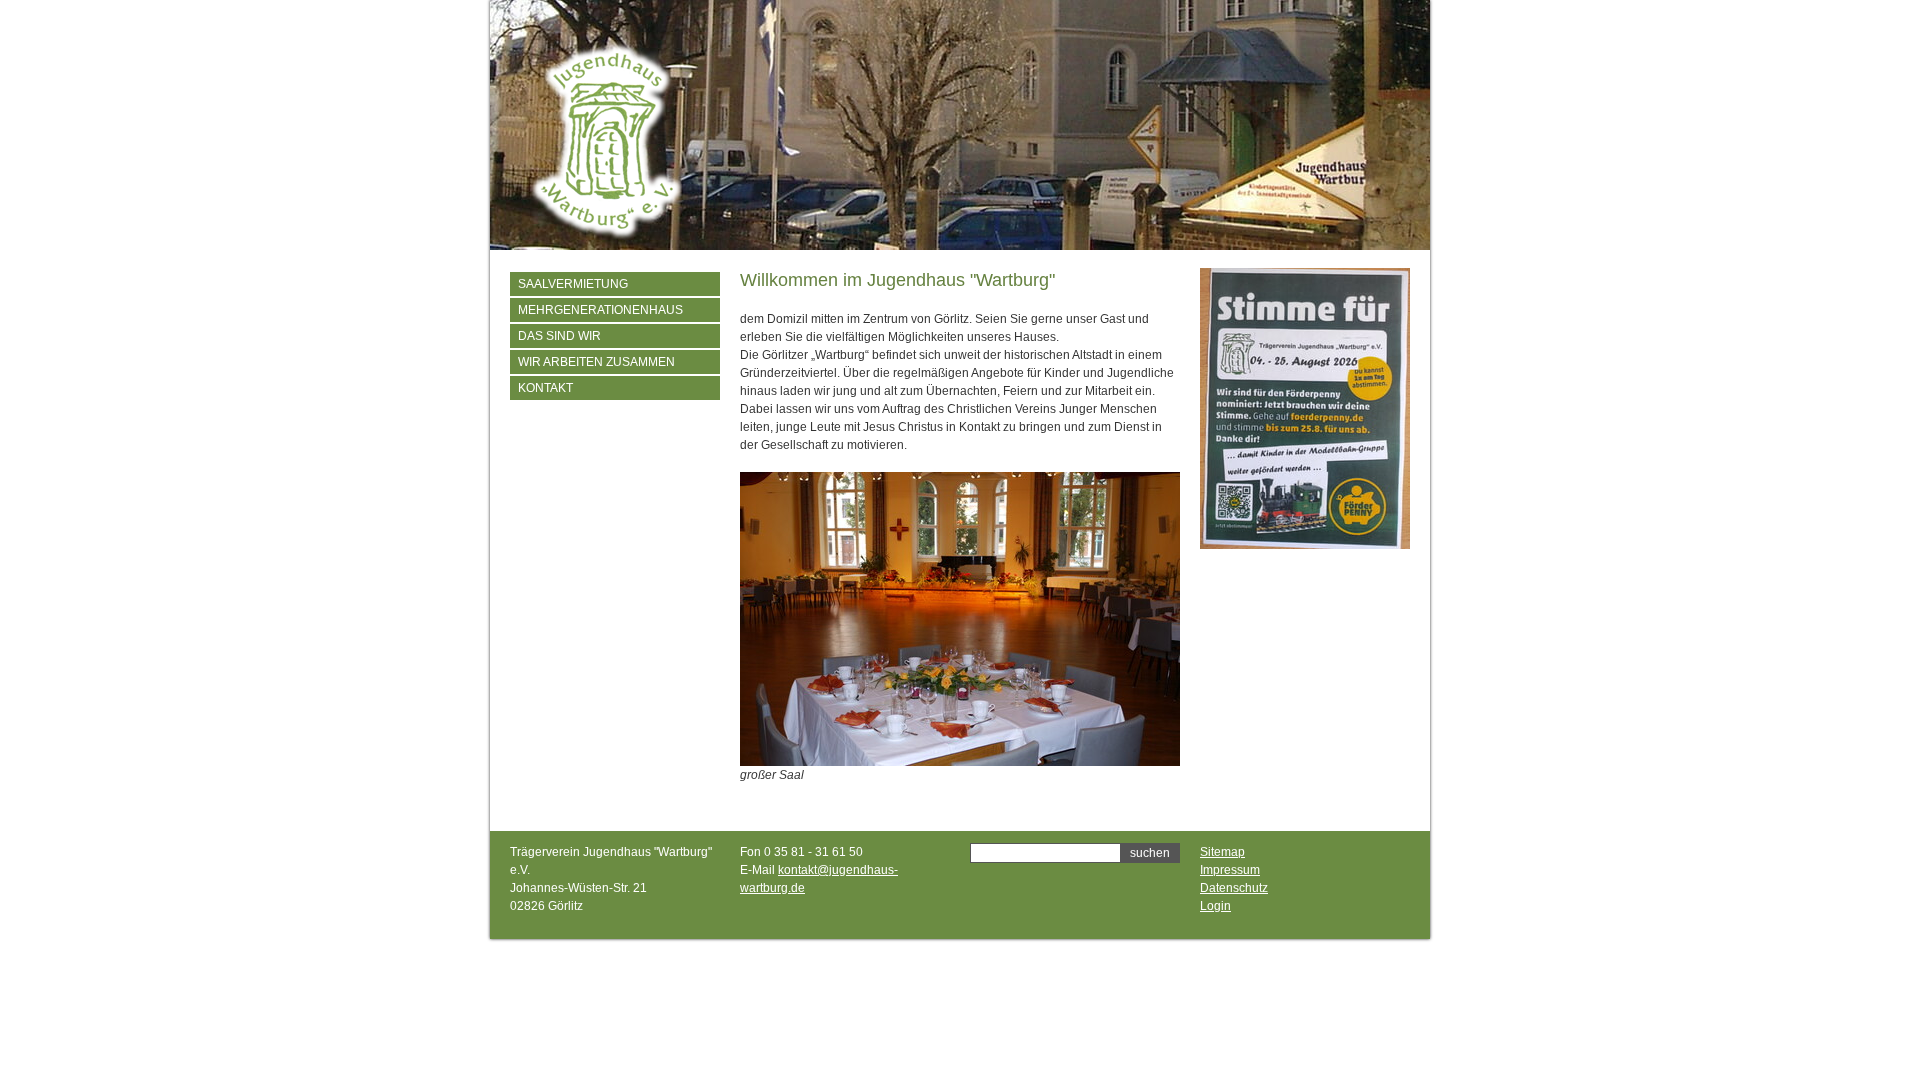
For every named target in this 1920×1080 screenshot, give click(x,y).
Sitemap (1222, 852)
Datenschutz (1234, 888)
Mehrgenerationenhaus (600, 310)
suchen (1150, 853)
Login (1215, 906)
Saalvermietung (573, 284)
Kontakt (545, 388)
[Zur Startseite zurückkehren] (606, 236)
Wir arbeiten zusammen (596, 362)
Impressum (1230, 870)
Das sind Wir (559, 336)
